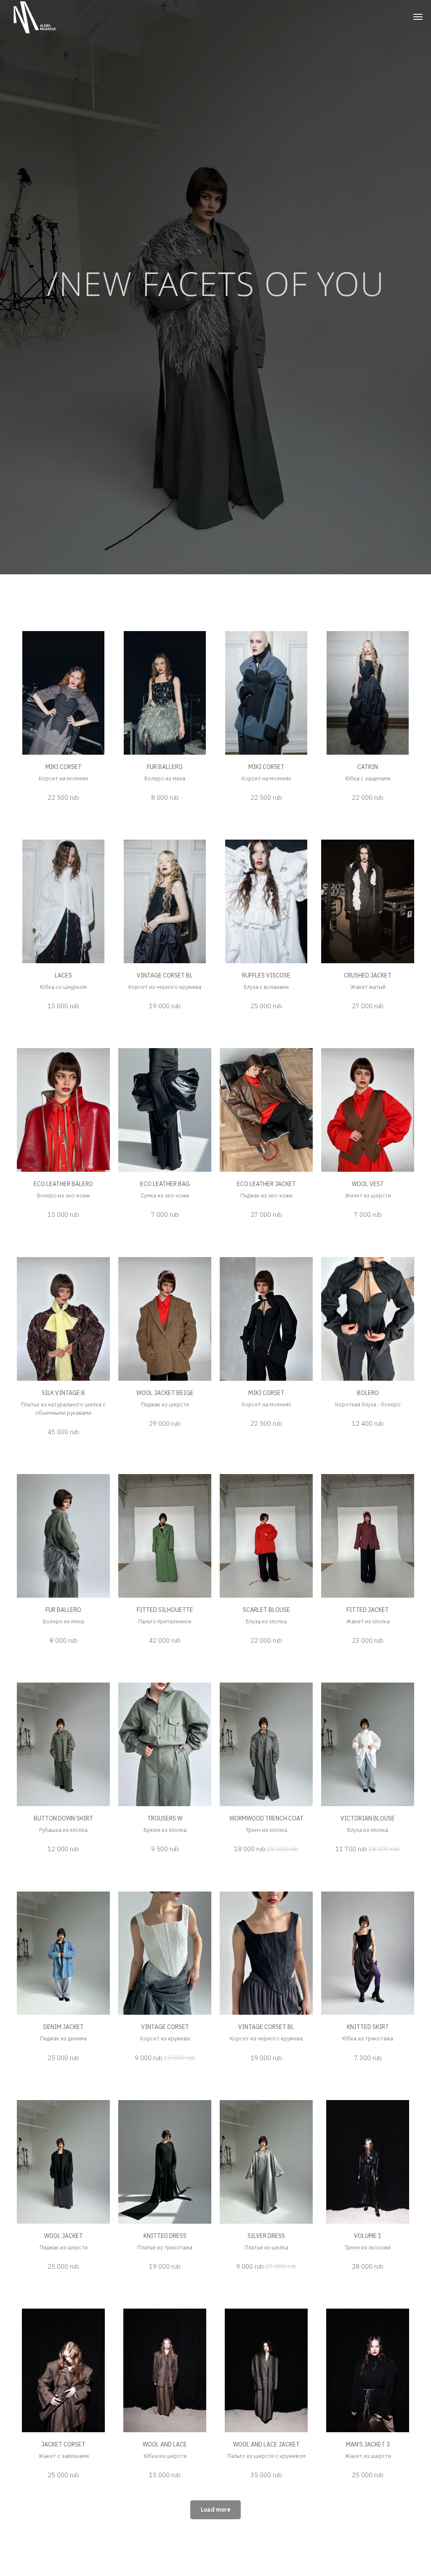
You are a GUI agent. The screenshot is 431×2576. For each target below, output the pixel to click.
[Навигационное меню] (418, 17)
